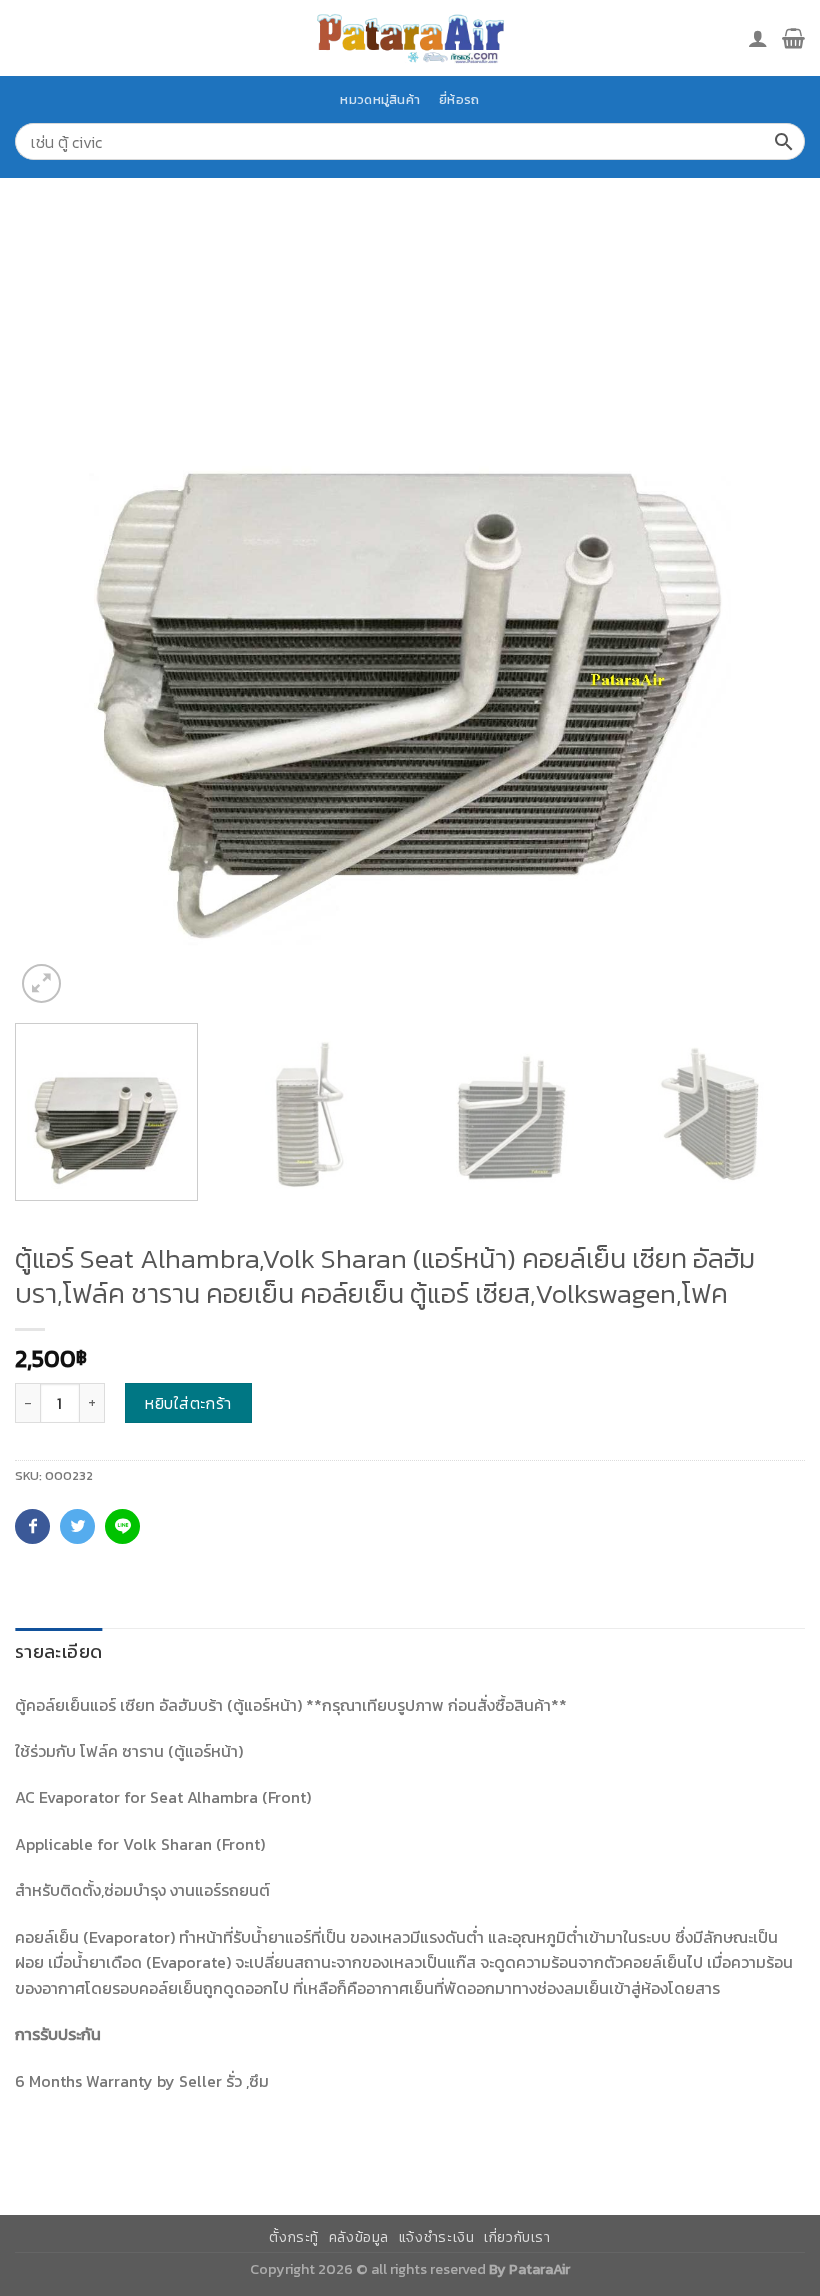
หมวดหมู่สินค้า (380, 99)
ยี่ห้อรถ (459, 99)
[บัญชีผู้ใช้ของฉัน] (758, 38)
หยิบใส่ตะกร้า (188, 1403)
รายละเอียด (58, 1651)
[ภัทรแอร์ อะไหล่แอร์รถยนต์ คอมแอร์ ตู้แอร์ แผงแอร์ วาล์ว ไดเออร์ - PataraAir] (410, 37)
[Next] (764, 613)
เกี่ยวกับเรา (517, 2237)
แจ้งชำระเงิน (437, 2237)
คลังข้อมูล (359, 2237)
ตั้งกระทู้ (294, 2237)
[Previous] (56, 613)
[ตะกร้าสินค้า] (793, 38)
